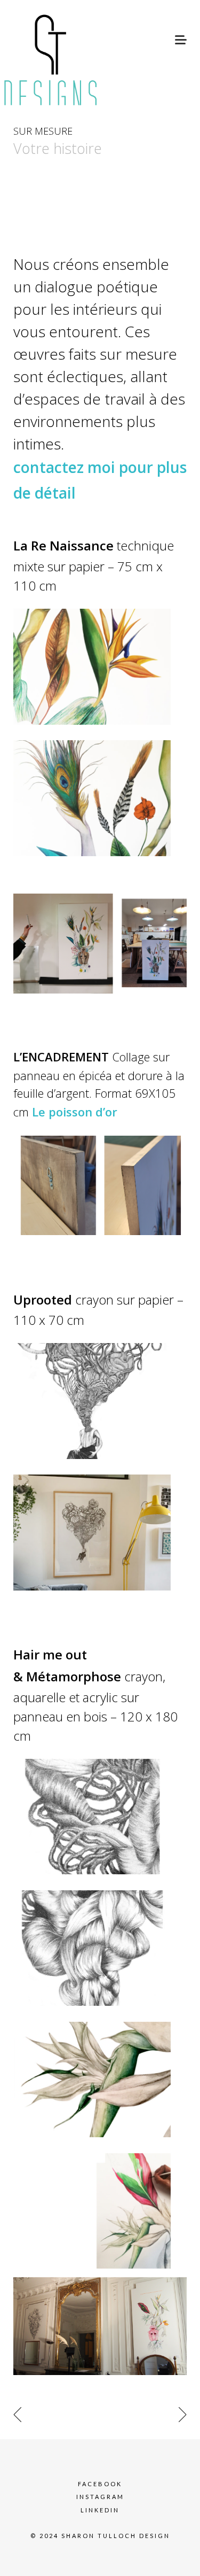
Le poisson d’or (76, 1112)
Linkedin (100, 2510)
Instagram (100, 2497)
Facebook (100, 2484)
